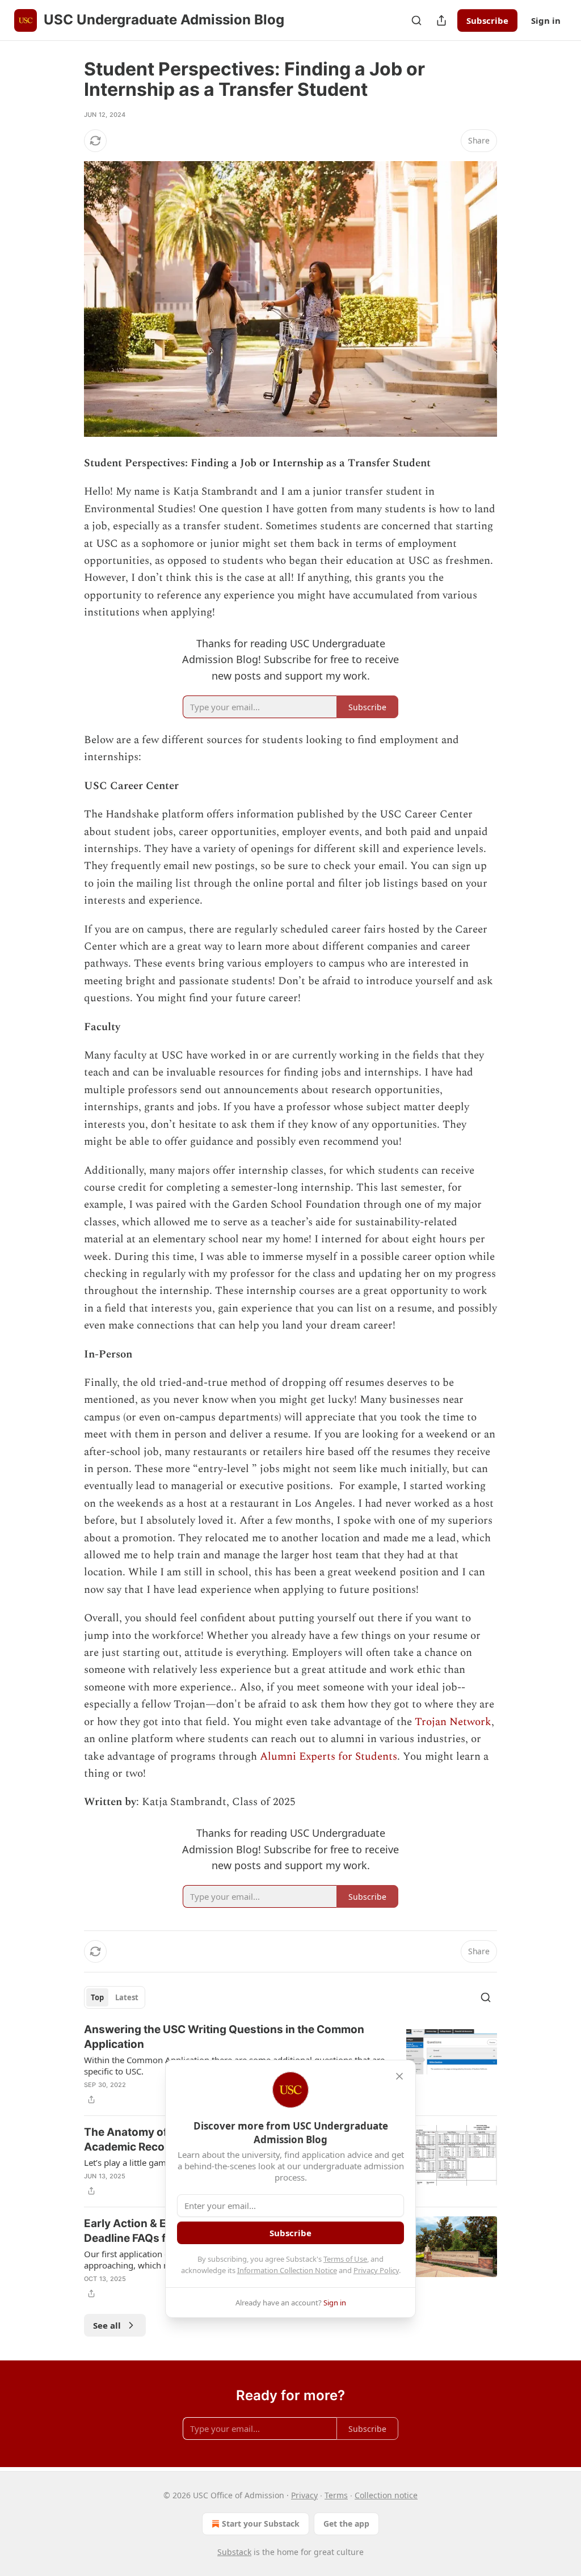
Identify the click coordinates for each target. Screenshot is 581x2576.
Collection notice (386, 2495)
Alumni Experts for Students (329, 1757)
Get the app (346, 2524)
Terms (336, 2495)
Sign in (546, 20)
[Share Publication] (441, 20)
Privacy (304, 2495)
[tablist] (115, 1997)
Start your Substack (261, 2524)
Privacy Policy (376, 2270)
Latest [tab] (127, 1997)
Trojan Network (453, 1722)
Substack (234, 2552)
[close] (399, 2076)
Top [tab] (97, 1997)
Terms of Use (345, 2259)
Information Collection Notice (287, 2270)
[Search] (416, 20)
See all (107, 2325)
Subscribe (487, 20)
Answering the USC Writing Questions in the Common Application (224, 2037)
